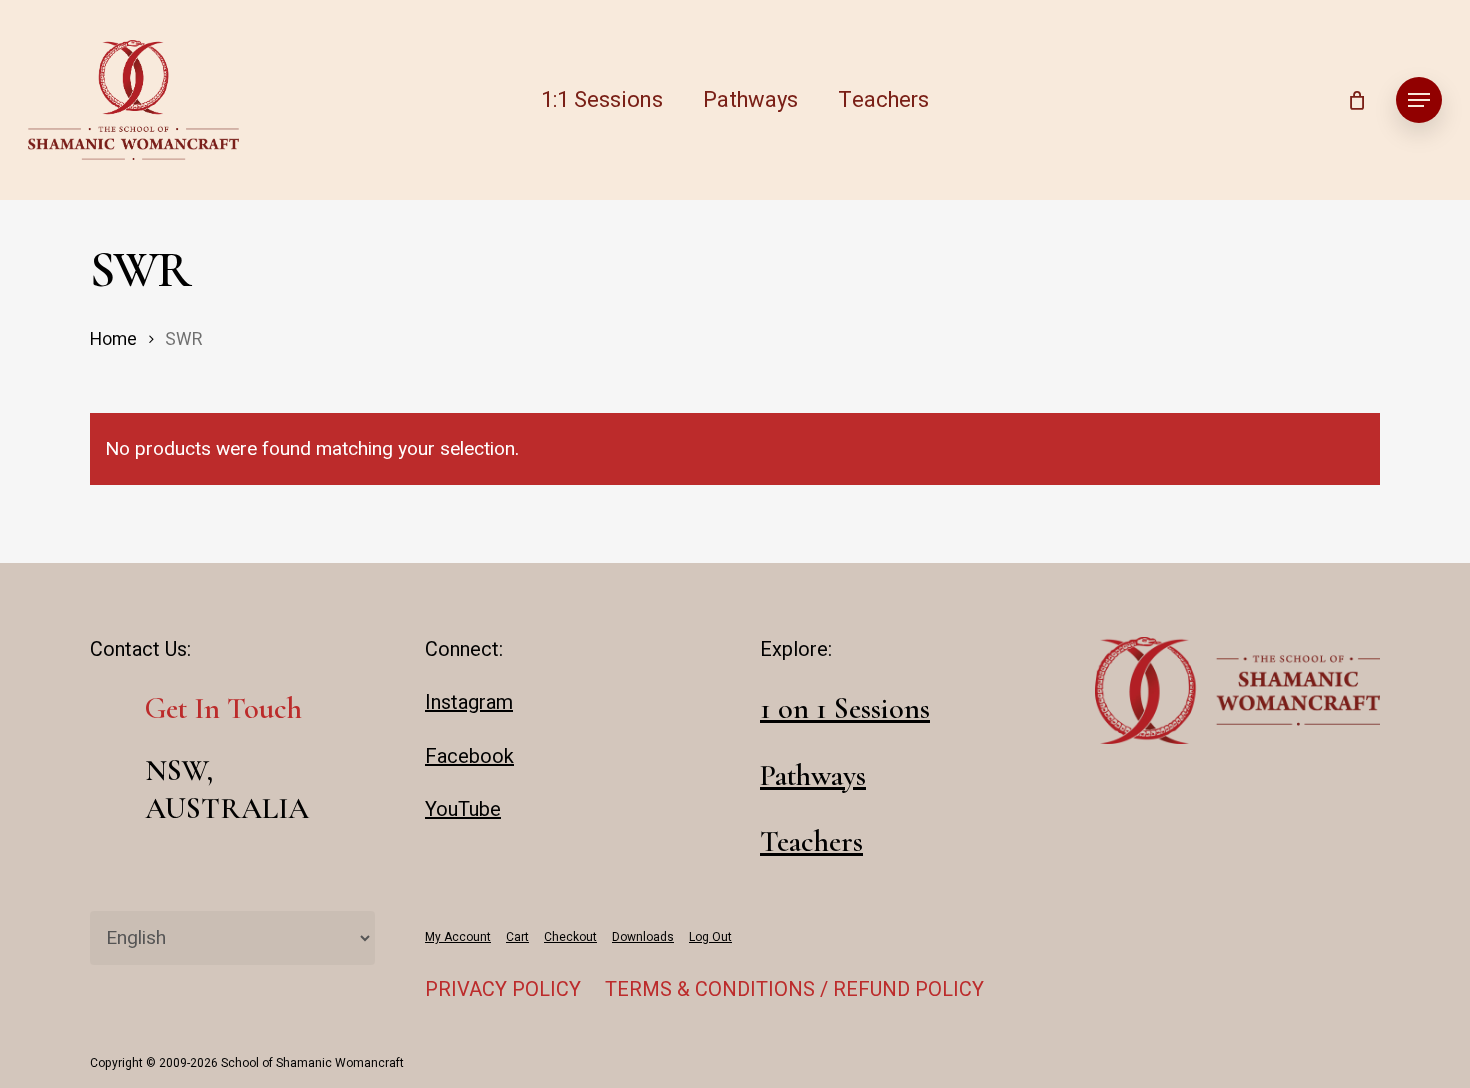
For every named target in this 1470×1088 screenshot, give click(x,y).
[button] (1419, 100)
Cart (517, 937)
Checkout (570, 937)
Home (113, 339)
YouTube (463, 809)
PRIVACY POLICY (503, 989)
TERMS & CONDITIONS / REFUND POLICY (794, 989)
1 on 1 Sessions (845, 708)
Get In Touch (223, 708)
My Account (458, 937)
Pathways (813, 775)
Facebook (469, 756)
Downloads (643, 937)
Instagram (469, 702)
